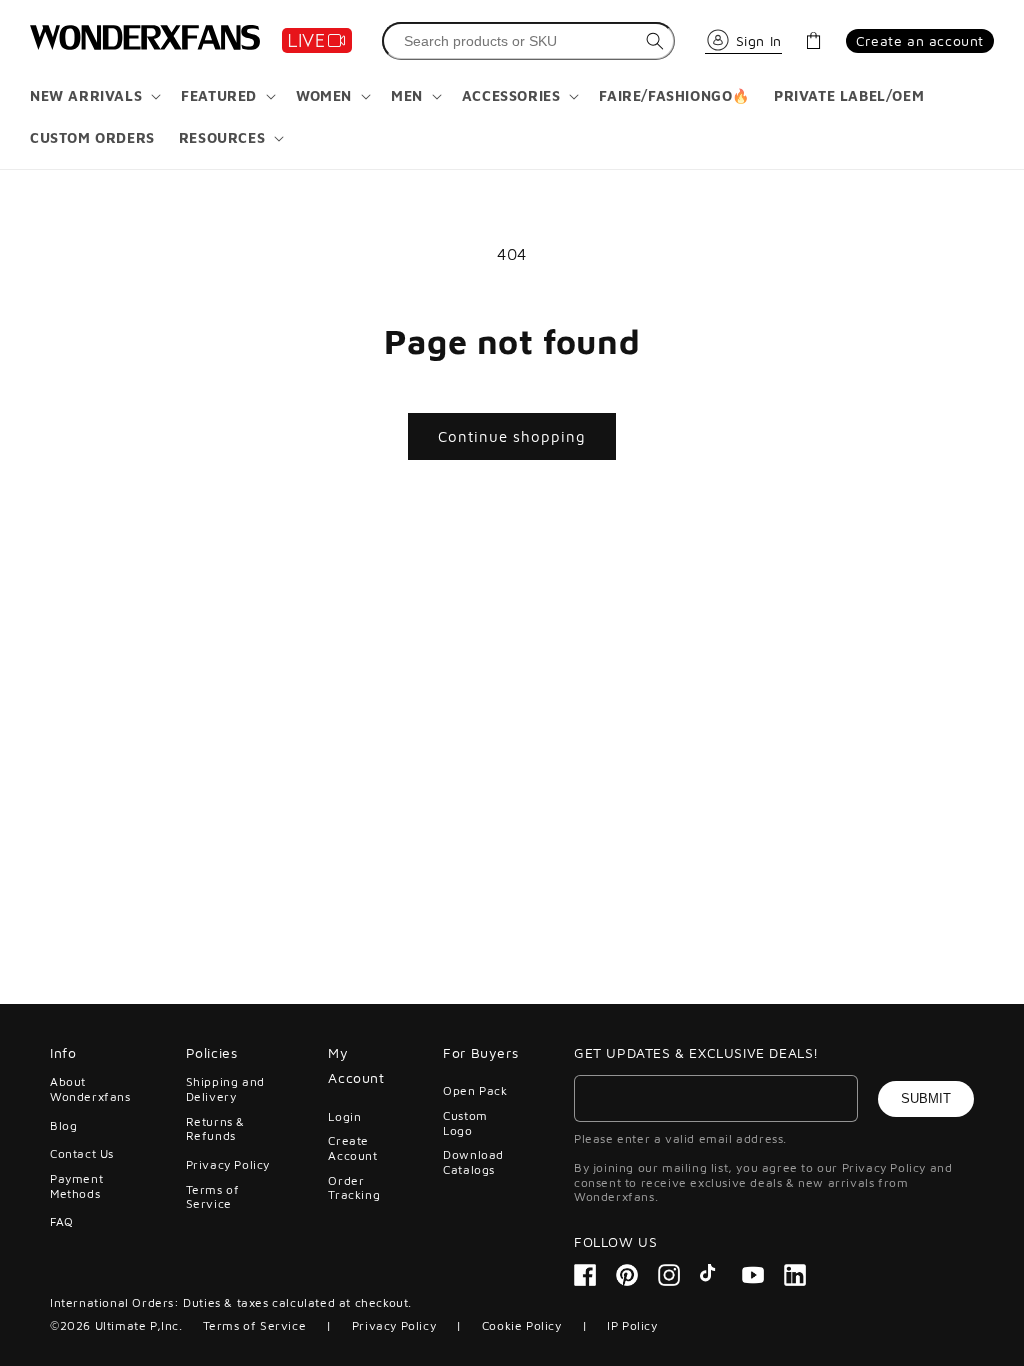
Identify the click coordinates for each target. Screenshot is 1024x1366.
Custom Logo (465, 1122)
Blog (63, 1125)
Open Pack (475, 1091)
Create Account (352, 1147)
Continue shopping (512, 436)
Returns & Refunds (215, 1128)
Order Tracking (354, 1187)
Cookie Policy (522, 1325)
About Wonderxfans (90, 1089)
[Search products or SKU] (655, 41)
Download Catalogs (473, 1161)
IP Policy (632, 1325)
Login (344, 1117)
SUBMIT (926, 1098)
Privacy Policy (228, 1164)
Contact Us (82, 1153)
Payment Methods (76, 1185)
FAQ (62, 1221)
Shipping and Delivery (225, 1089)
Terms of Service (213, 1196)
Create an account (920, 40)
